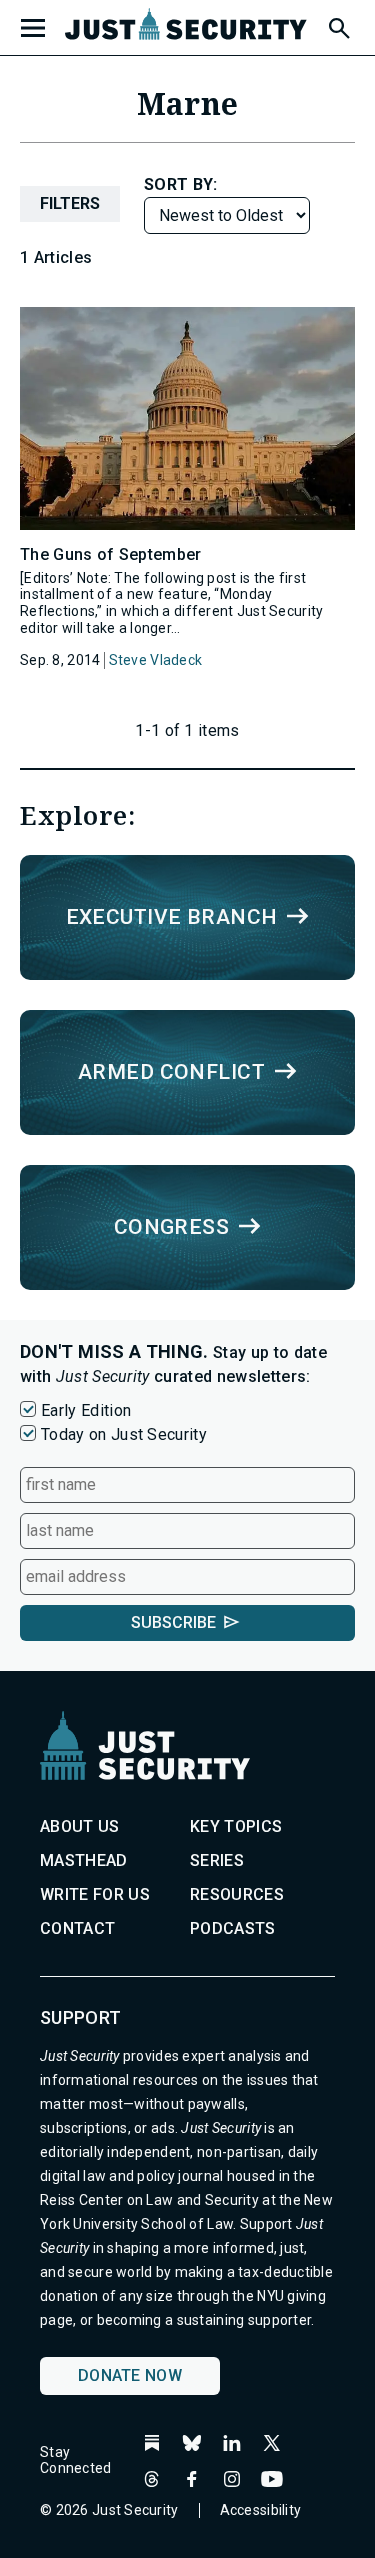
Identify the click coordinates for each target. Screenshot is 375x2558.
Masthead (84, 1860)
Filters (70, 203)
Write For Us (95, 1894)
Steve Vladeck (156, 660)
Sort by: (181, 184)
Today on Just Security (124, 1434)
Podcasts (233, 1928)
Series (217, 1860)
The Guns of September (111, 554)
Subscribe (173, 1622)
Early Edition (86, 1410)
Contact (77, 1928)
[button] (338, 25)
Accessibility (261, 2510)
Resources (237, 1894)
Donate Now (130, 2375)
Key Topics (236, 1826)
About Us (80, 1826)
